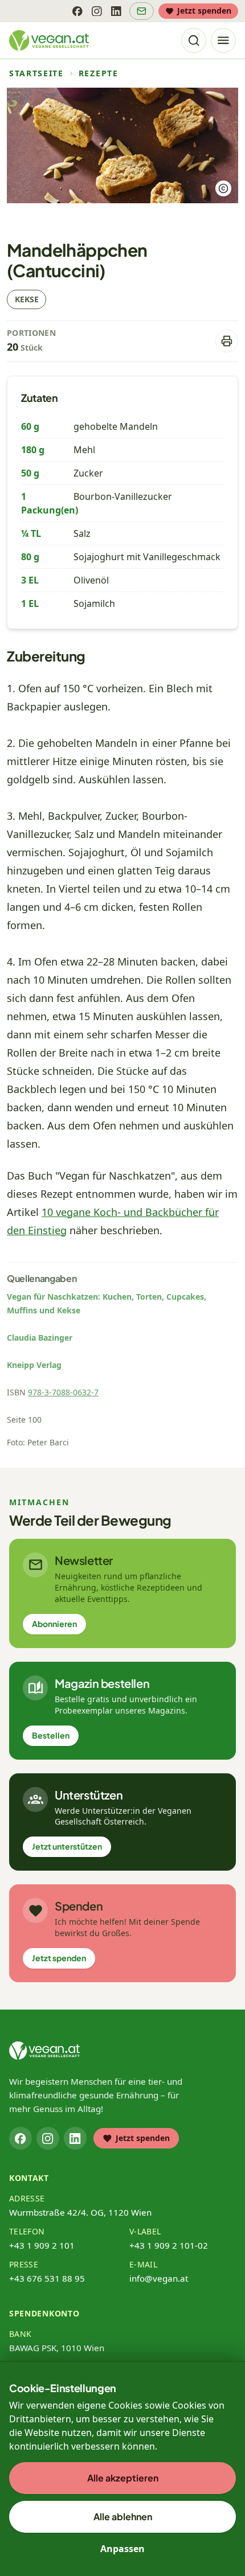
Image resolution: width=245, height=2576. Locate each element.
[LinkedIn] (116, 11)
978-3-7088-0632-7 (63, 1392)
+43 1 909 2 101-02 (169, 2245)
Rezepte (99, 73)
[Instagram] (97, 11)
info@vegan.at (159, 2278)
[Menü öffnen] (223, 40)
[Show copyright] (223, 188)
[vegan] (44, 2051)
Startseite (36, 73)
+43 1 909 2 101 (42, 2245)
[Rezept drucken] (227, 341)
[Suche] (194, 40)
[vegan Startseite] (49, 40)
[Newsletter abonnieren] (142, 11)
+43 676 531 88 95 (47, 2278)
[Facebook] (77, 11)
